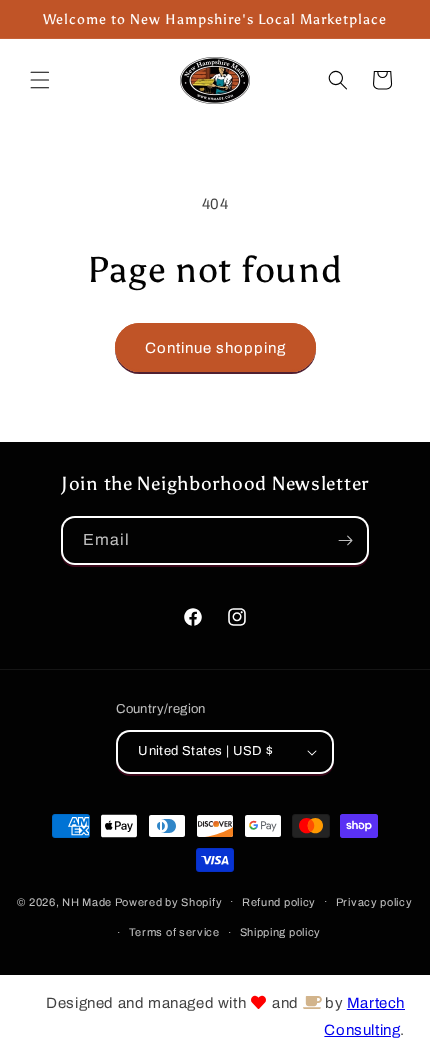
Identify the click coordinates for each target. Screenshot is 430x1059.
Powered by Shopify (169, 901)
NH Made (87, 901)
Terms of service (174, 932)
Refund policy (279, 902)
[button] (40, 80)
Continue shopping (215, 348)
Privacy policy (374, 902)
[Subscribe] (345, 540)
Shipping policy (281, 932)
